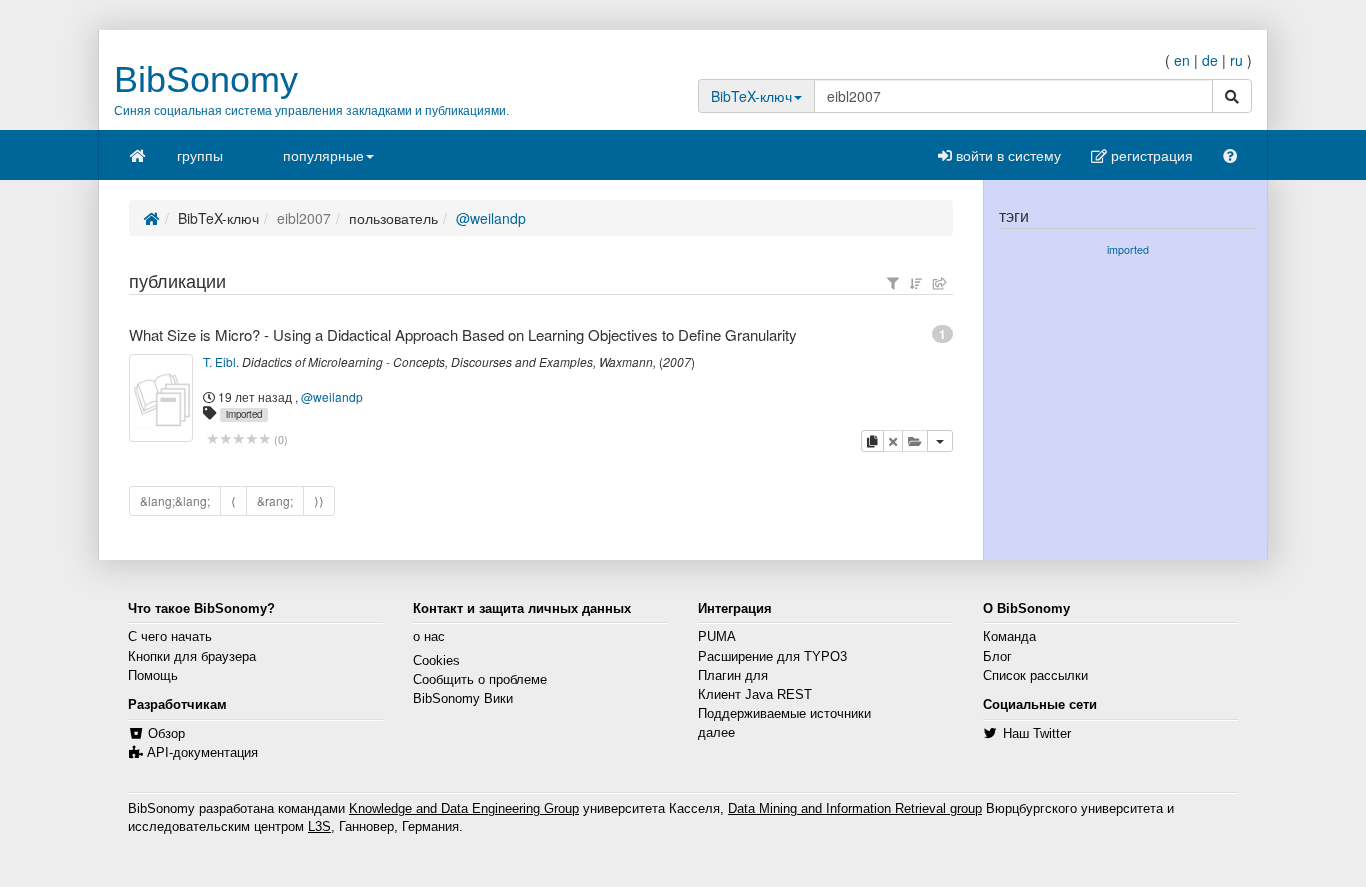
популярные (323, 155)
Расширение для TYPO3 (772, 657)
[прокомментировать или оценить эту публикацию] (238, 439)
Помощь (153, 676)
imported (244, 414)
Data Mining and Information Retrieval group (855, 809)
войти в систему (1006, 155)
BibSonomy (206, 79)
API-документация (202, 753)
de (1210, 60)
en (1182, 60)
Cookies (436, 661)
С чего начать (170, 637)
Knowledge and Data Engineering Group (464, 809)
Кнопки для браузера (192, 657)
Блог (997, 657)
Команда (1009, 637)
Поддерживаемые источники (784, 714)
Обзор (166, 734)
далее (716, 733)
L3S (319, 827)
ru (1236, 60)
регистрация (1150, 155)
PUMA (717, 637)
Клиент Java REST (755, 695)
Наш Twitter (1037, 734)
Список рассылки (1035, 676)
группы (200, 155)
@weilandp (491, 218)
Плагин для (733, 676)
